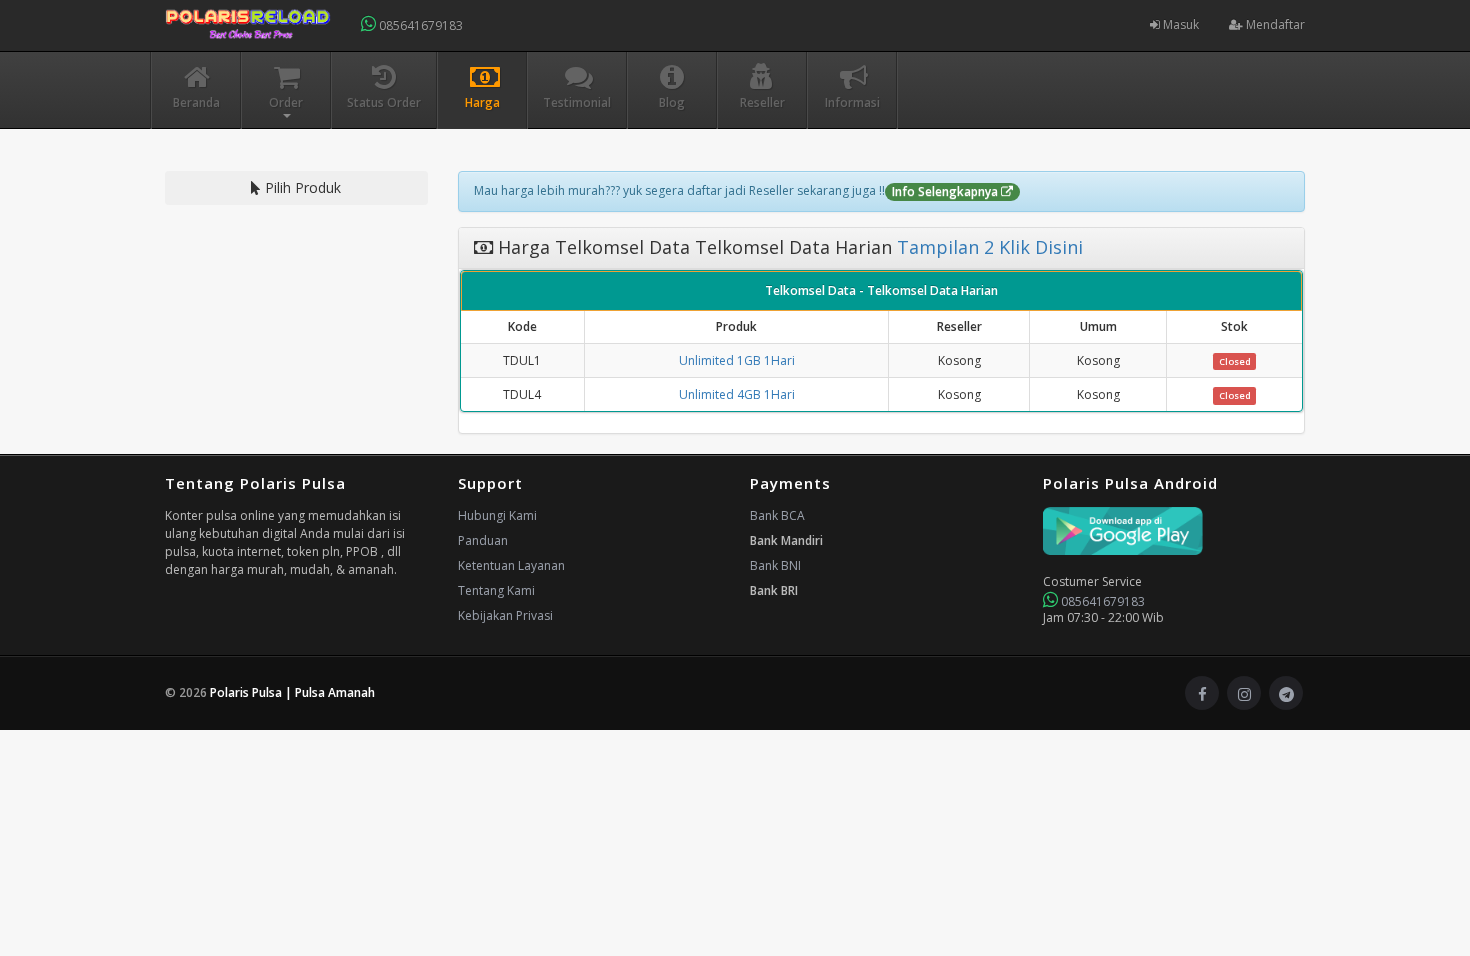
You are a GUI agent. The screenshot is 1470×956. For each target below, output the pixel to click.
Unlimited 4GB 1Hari (737, 394)
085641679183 (419, 25)
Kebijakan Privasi (505, 615)
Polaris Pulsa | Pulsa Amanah (292, 692)
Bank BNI (775, 565)
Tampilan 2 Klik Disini (987, 247)
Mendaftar (1274, 24)
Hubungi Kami (497, 515)
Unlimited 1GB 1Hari (737, 360)
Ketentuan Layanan (511, 565)
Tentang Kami (496, 590)
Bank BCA (777, 515)
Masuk (1179, 24)
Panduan (483, 540)
